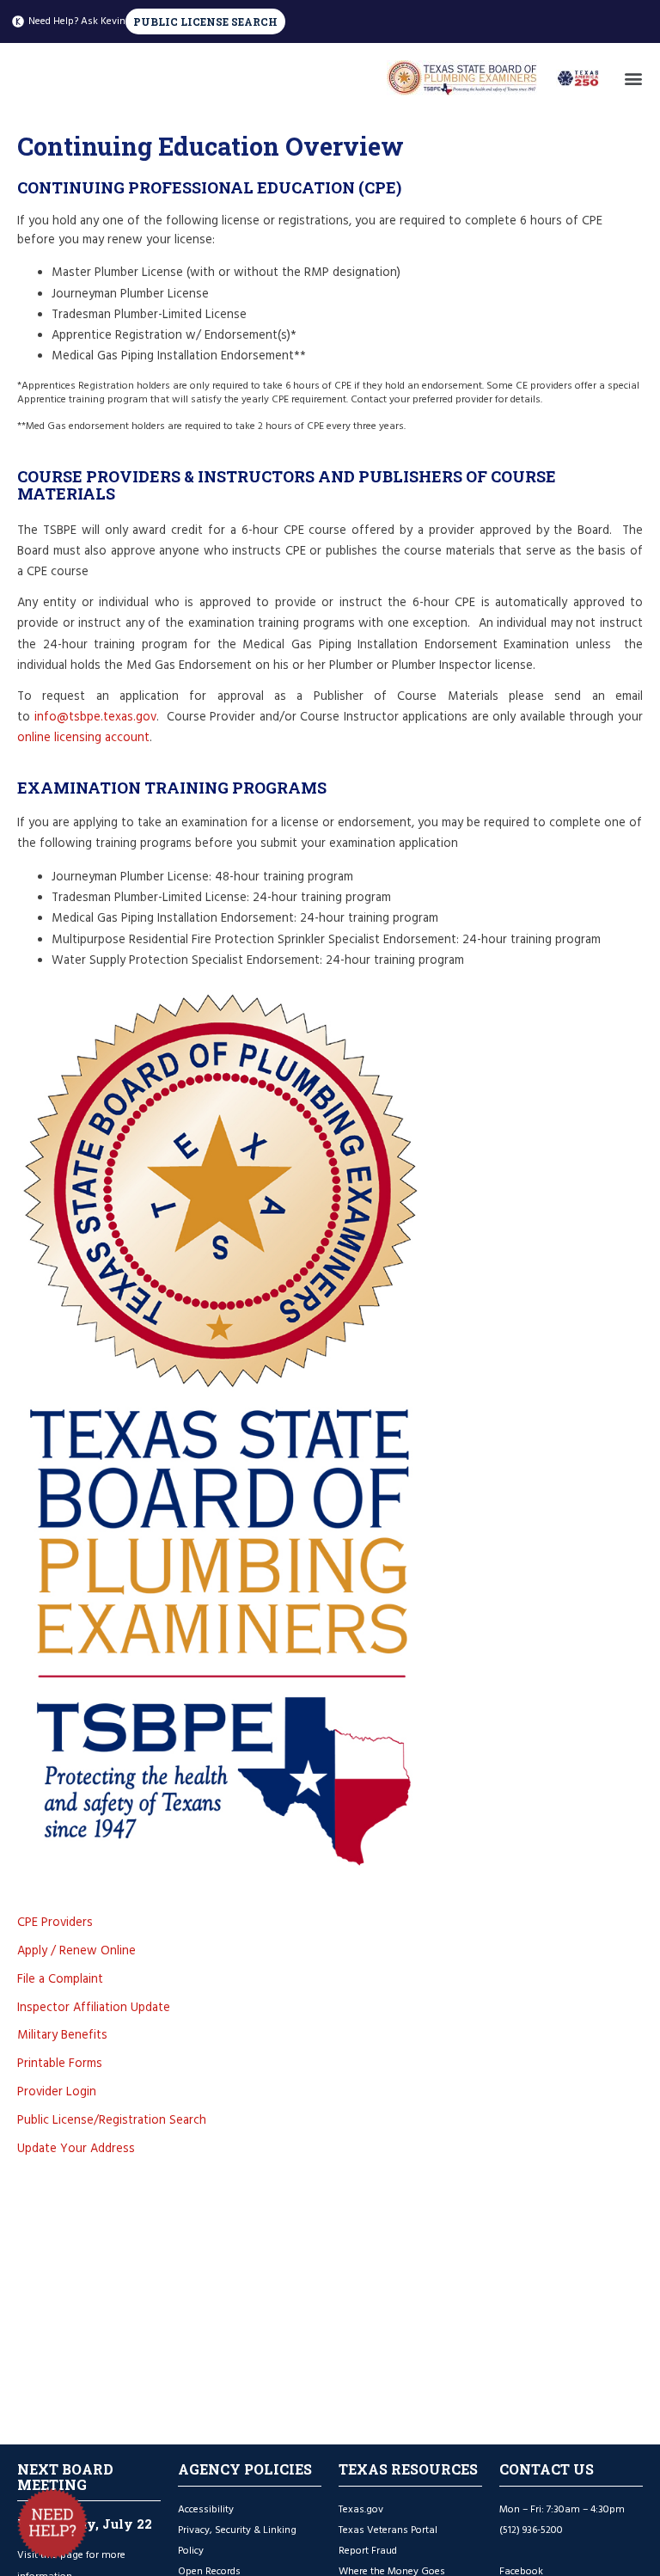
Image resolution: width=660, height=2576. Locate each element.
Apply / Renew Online (76, 1951)
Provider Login (57, 2092)
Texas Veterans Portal (388, 2530)
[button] (633, 78)
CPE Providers (55, 1923)
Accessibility (206, 2509)
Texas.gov (362, 2509)
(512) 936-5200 (531, 2530)
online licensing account (83, 738)
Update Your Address (76, 2149)
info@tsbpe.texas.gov (95, 717)
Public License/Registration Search (112, 2120)
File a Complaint (60, 1979)
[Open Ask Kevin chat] (52, 2524)
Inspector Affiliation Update (94, 2008)
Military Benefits (62, 2035)
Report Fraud (368, 2551)
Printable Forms (60, 2064)
